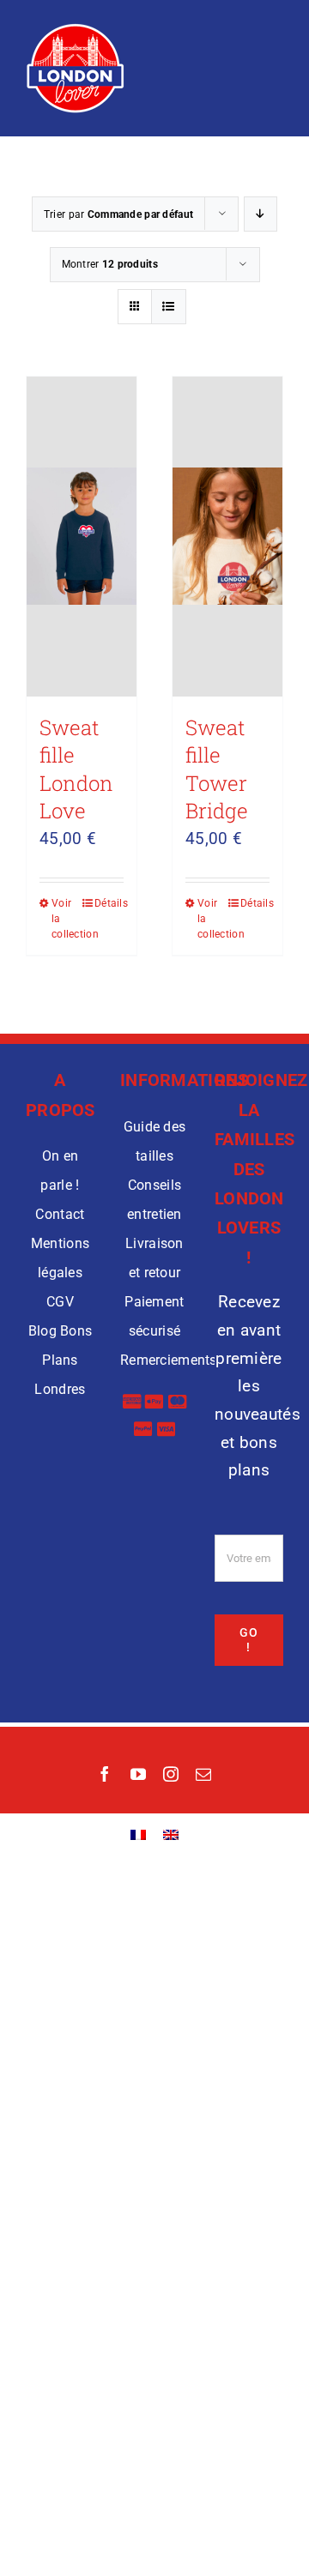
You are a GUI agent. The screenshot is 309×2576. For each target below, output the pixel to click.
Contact (60, 1214)
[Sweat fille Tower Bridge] (227, 537)
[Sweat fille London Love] (82, 537)
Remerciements (169, 1360)
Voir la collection (66, 919)
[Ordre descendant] (261, 214)
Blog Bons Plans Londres (61, 1360)
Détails (109, 903)
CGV (60, 1302)
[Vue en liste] (169, 307)
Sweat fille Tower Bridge (217, 769)
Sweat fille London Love (76, 769)
